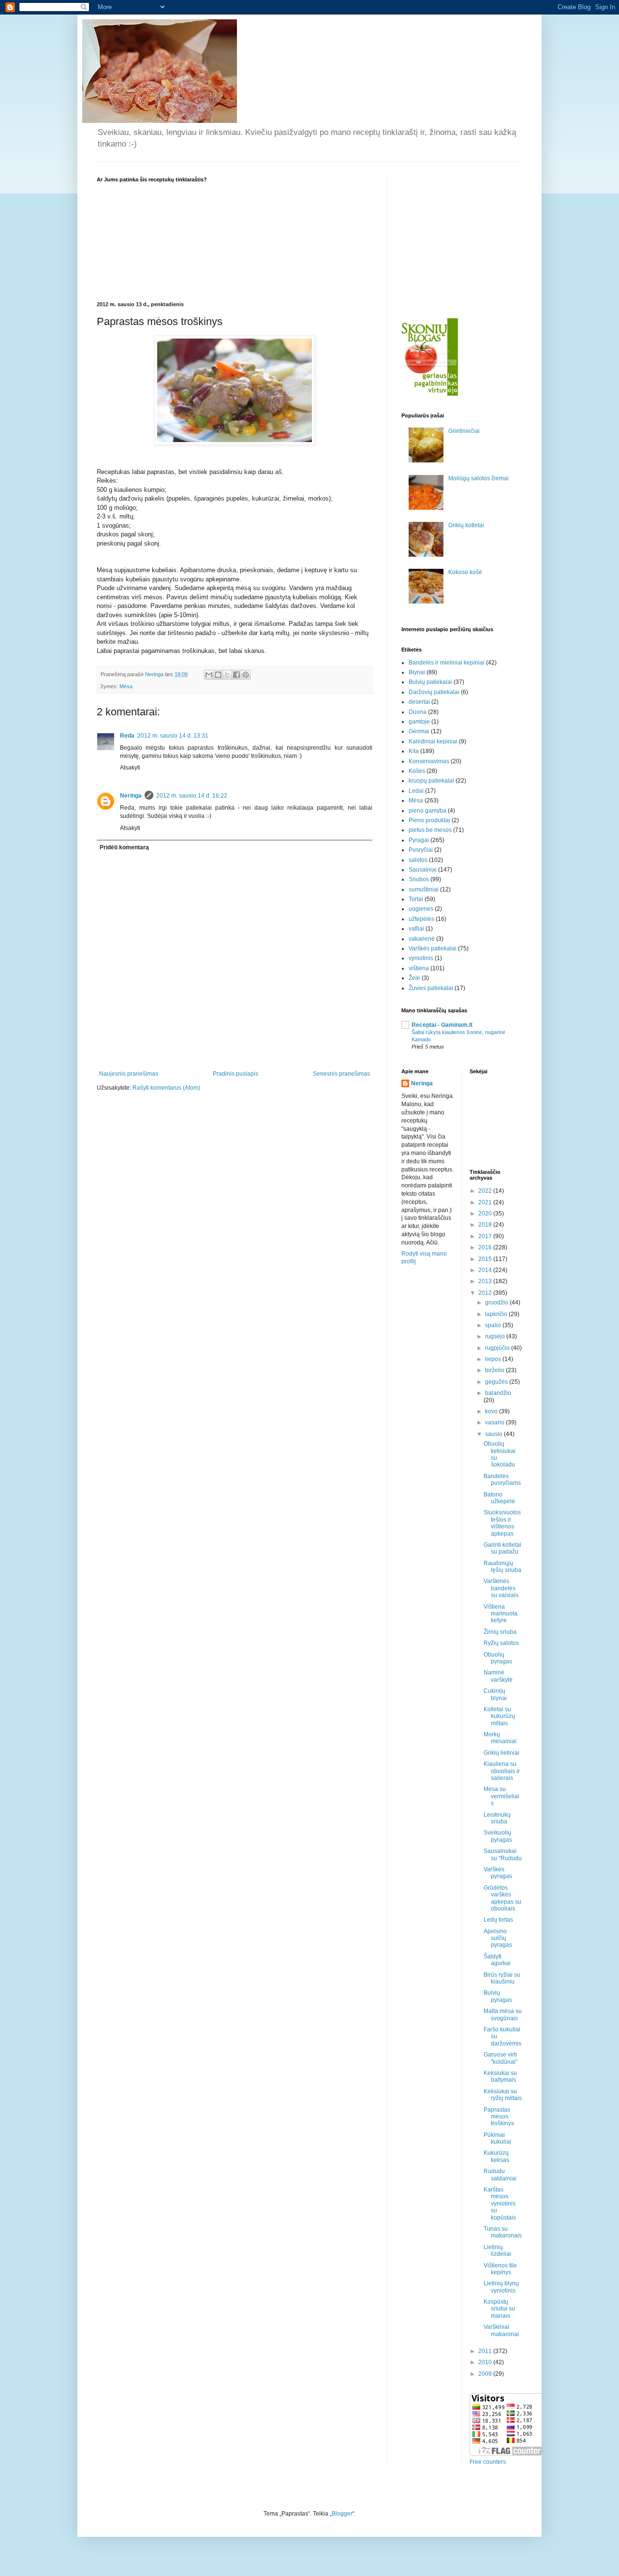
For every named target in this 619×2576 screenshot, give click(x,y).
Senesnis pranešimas (341, 1074)
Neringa (131, 796)
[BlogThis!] (218, 675)
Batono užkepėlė (499, 1498)
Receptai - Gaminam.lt (442, 1025)
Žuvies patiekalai (431, 988)
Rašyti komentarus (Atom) (166, 1088)
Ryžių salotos (501, 1643)
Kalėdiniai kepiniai (433, 741)
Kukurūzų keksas (496, 2156)
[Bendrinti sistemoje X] (227, 675)
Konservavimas (429, 761)
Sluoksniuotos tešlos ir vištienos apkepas (502, 1523)
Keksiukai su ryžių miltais (503, 2095)
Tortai (416, 899)
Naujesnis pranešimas (129, 1074)
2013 (486, 1281)
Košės (417, 771)
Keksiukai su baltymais (500, 2076)
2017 (486, 1236)
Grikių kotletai (466, 525)
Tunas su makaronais (503, 2232)
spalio (494, 1325)
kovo (492, 1411)
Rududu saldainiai (500, 2175)
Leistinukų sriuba (497, 1818)
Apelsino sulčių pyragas (498, 1938)
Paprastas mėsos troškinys (499, 2117)
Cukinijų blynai (495, 1694)
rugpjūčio (498, 1348)
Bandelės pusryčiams (502, 1480)
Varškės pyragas (498, 1873)
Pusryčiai (421, 850)
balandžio (498, 1393)
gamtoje (419, 722)
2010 (486, 2362)
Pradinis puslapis (236, 1074)
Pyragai (419, 840)
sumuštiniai (424, 889)
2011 (486, 2351)
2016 (486, 1247)
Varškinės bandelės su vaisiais (501, 1588)
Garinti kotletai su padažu (502, 1548)
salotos (418, 860)
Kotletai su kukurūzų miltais (499, 1716)
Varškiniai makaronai (501, 2330)
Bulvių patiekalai (430, 682)
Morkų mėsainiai (500, 1738)
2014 (486, 1270)
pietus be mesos (430, 830)
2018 (486, 1225)
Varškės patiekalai (433, 948)
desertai (419, 702)
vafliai (416, 929)
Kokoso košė (465, 572)
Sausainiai (423, 870)
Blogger (342, 2514)
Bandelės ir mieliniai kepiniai (447, 663)
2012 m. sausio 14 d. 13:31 (173, 736)
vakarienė (422, 939)
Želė (414, 978)
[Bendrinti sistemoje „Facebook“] (236, 675)
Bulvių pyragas (498, 1996)
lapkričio (497, 1314)
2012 (486, 1293)
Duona (418, 712)
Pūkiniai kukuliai (497, 2138)
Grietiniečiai (464, 431)
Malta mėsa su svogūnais (503, 2014)
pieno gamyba (427, 811)
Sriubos (419, 879)
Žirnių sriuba (500, 1632)
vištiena (419, 968)
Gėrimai (419, 731)
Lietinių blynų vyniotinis (501, 2287)
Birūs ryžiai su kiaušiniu (502, 1978)
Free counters (488, 2462)
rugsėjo (496, 1336)
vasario (495, 1422)
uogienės (421, 909)
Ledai (416, 791)
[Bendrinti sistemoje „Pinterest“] (246, 675)
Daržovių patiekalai (434, 692)
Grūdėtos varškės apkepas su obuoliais (502, 1898)
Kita (414, 751)
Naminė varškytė (498, 1676)
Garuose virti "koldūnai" (501, 2058)
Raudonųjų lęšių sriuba (502, 1567)
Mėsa (126, 686)
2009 (486, 2374)
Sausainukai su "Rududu (503, 1854)
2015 (486, 1259)
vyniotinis (421, 958)
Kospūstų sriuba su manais (499, 2309)
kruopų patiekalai (431, 781)
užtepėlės (421, 919)
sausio (494, 1434)
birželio (495, 1370)
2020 (486, 1214)
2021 (486, 1202)
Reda (127, 736)
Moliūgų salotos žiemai (479, 478)
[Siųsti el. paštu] (209, 675)
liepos (494, 1359)
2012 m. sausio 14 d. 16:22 (192, 796)
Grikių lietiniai (501, 1753)
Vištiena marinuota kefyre (501, 1614)
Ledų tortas (498, 1920)
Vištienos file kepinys (500, 2269)
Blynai (417, 672)
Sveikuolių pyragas (498, 1836)
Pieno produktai (429, 820)
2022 (486, 1191)
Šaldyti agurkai (497, 1960)
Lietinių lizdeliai (497, 2250)
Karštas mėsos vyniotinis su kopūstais (500, 2204)
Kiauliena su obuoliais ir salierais (502, 1771)
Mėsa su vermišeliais (501, 1796)
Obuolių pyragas (498, 1658)
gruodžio (497, 1303)
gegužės (497, 1382)
